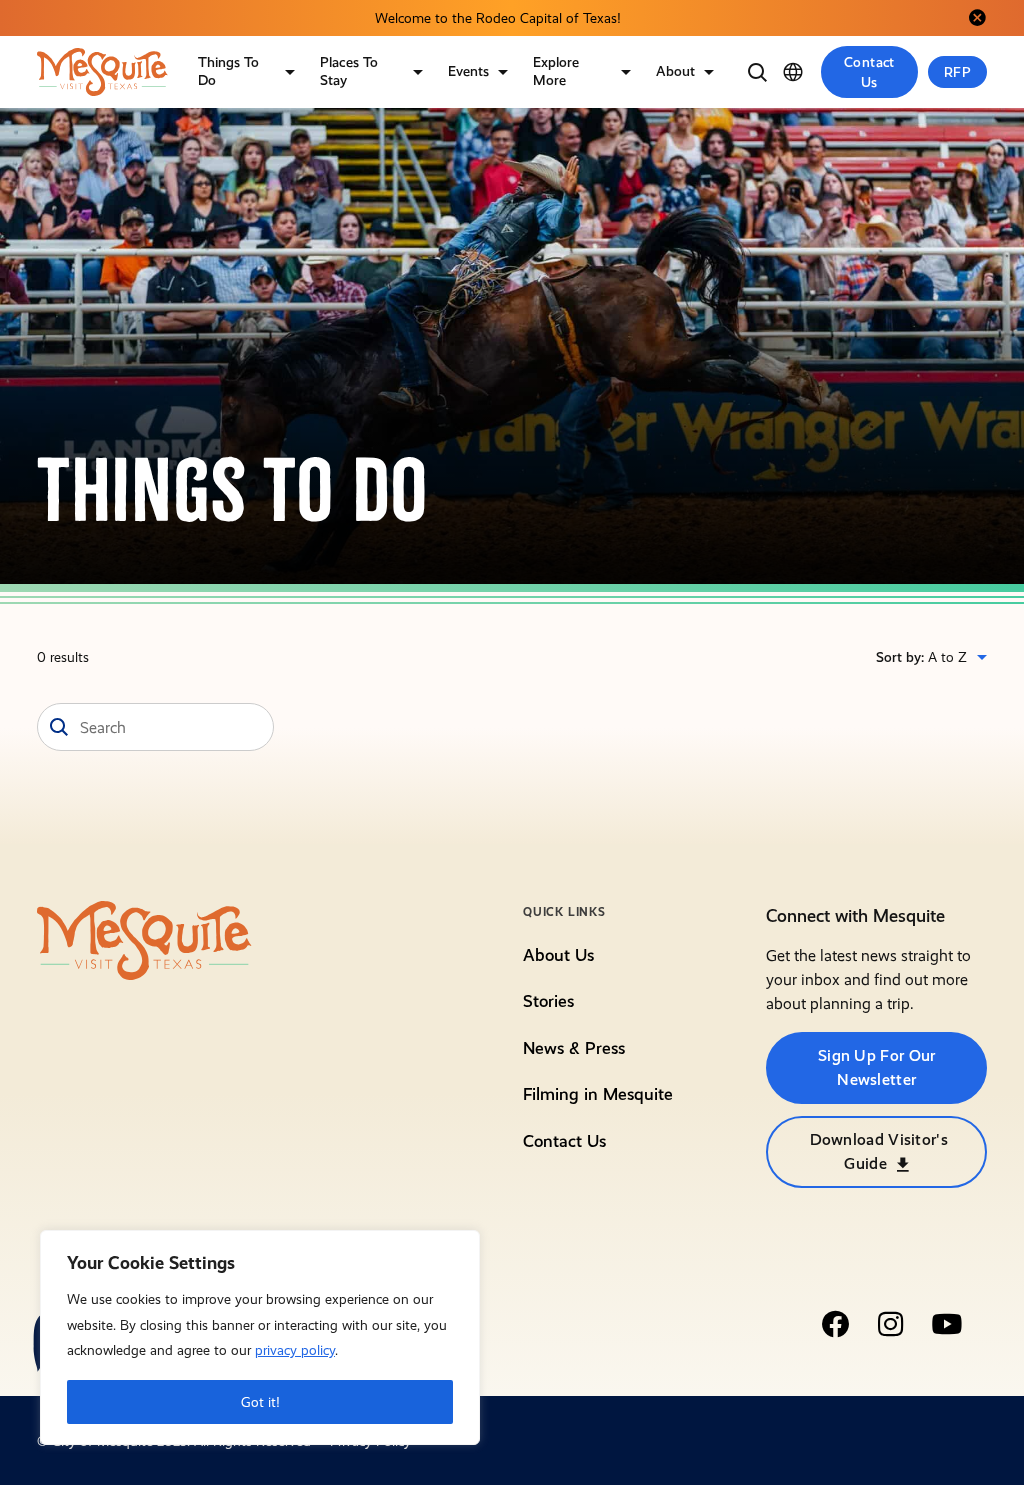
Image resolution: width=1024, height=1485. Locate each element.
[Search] (757, 72)
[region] (260, 1337)
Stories (548, 1001)
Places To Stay (349, 71)
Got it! (260, 1402)
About (675, 71)
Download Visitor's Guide (879, 1151)
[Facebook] (835, 1324)
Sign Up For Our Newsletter (877, 1067)
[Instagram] (891, 1324)
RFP (957, 72)
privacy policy (295, 1350)
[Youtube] (947, 1324)
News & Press (574, 1048)
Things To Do (228, 71)
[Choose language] (793, 72)
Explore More (556, 71)
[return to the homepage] (144, 938)
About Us (558, 955)
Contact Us (869, 72)
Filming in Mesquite (598, 1094)
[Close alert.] (977, 18)
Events (468, 71)
